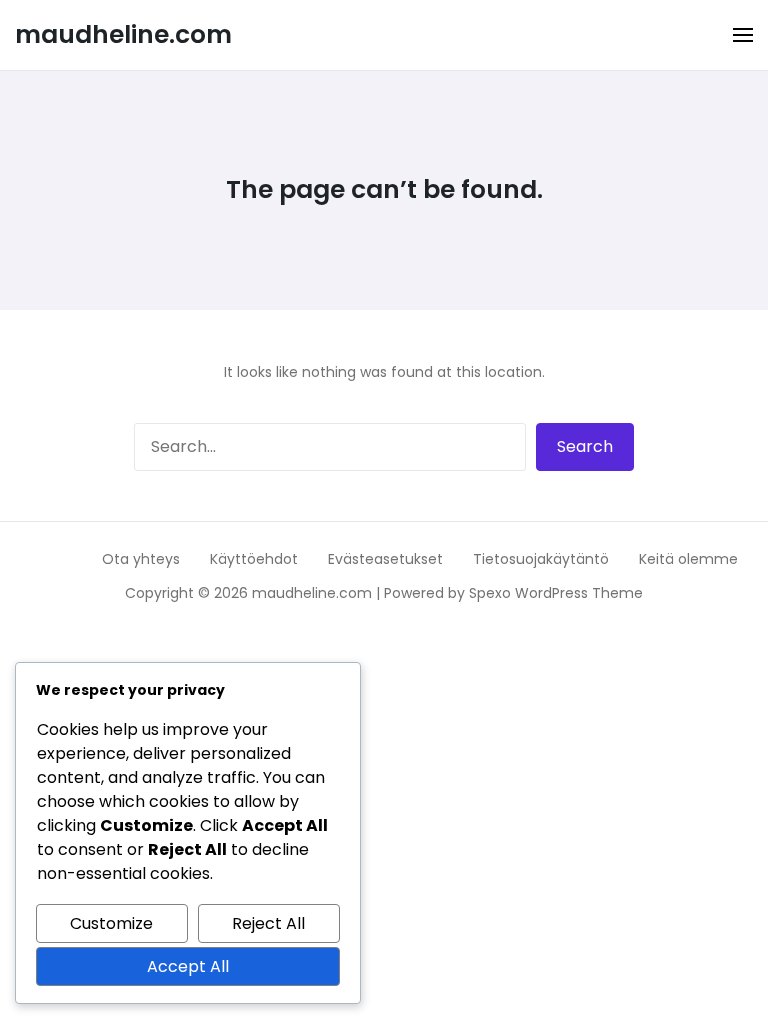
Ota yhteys (141, 559)
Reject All (268, 923)
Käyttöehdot (254, 559)
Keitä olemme (688, 559)
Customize (111, 923)
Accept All (188, 966)
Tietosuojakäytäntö (541, 559)
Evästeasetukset (385, 559)
